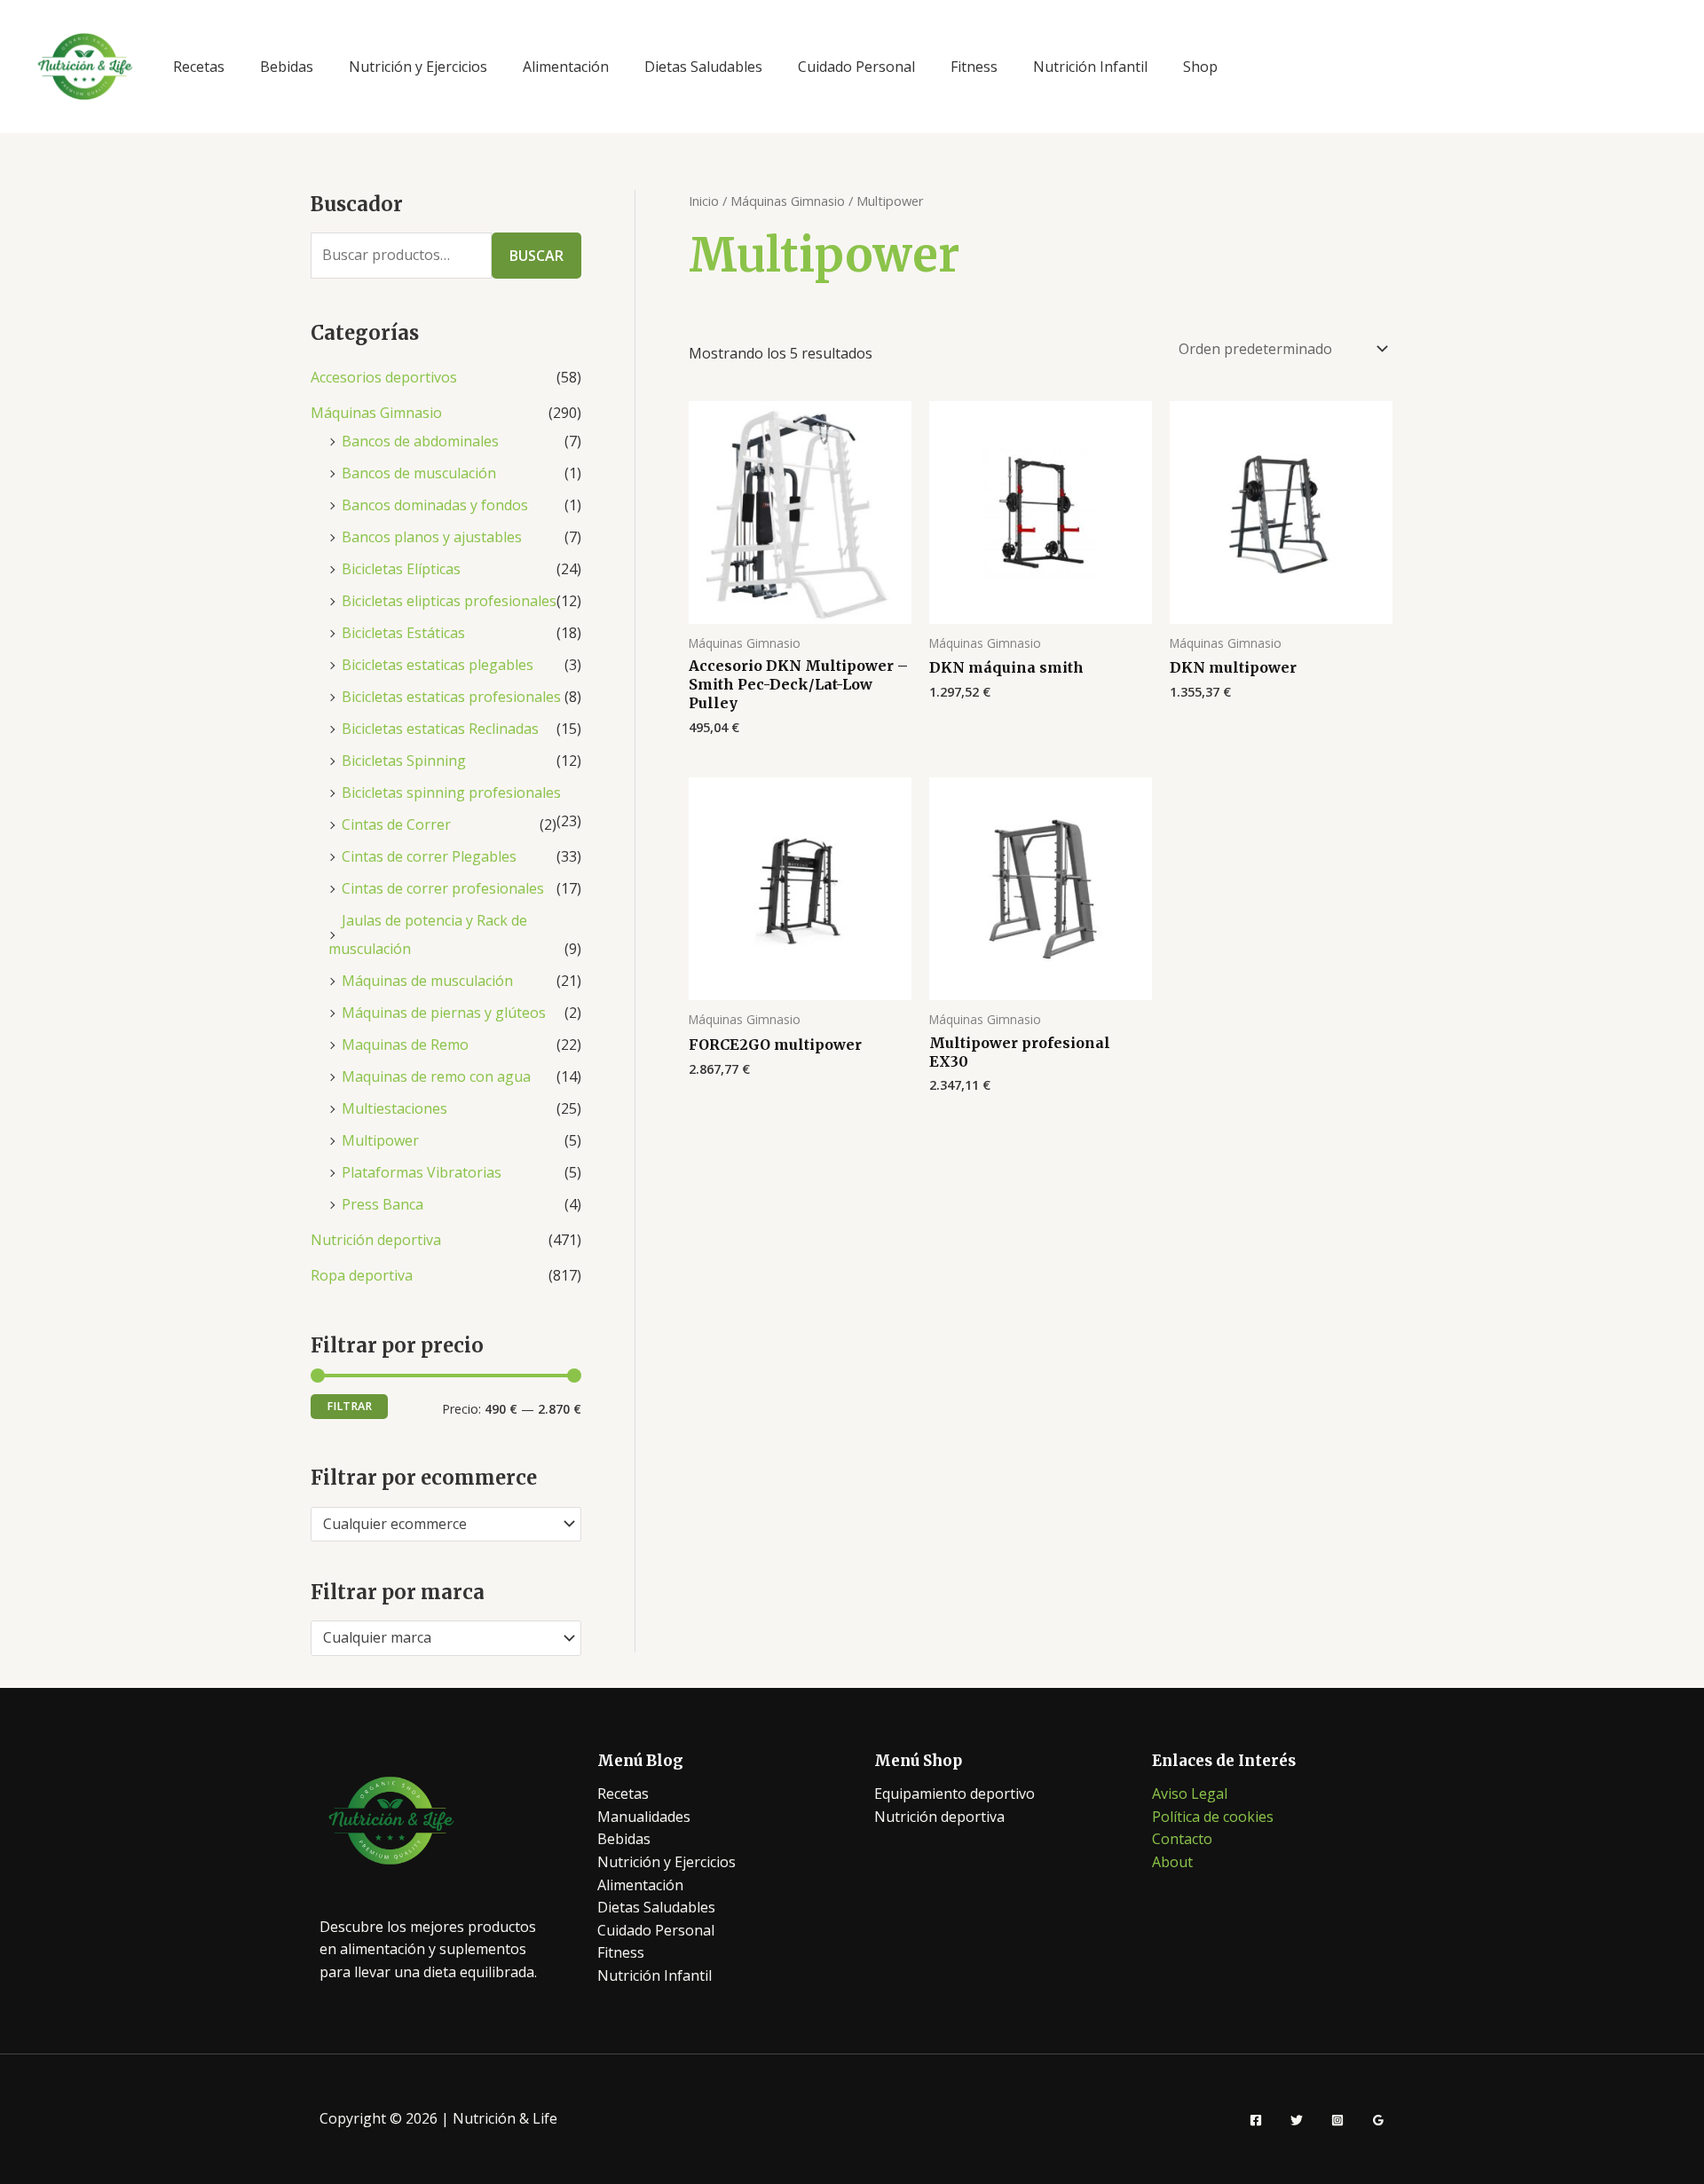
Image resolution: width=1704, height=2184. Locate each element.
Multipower (380, 1140)
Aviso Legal (1190, 1794)
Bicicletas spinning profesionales (451, 792)
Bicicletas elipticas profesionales (449, 601)
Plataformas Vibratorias (422, 1172)
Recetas (199, 67)
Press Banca (383, 1204)
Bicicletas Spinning (404, 761)
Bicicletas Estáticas (403, 633)
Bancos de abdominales (420, 441)
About (1172, 1862)
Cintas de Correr (396, 824)
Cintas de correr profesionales (443, 888)
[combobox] (446, 1525)
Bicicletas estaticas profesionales (451, 697)
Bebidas (287, 67)
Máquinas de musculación (427, 981)
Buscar (536, 256)
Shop (1200, 67)
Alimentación (566, 67)
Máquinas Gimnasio (376, 413)
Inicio (704, 201)
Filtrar (349, 1406)
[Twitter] (1297, 2120)
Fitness (974, 67)
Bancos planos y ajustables (432, 537)
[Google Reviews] (1378, 2120)
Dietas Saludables (703, 67)
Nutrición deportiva (376, 1240)
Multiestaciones (394, 1108)
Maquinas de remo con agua (436, 1076)
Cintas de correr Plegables (429, 856)
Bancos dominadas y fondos (435, 505)
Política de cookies (1213, 1817)
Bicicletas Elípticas (401, 569)
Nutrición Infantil (1090, 67)
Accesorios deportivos (384, 377)
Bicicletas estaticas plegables (438, 665)
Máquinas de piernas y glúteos (444, 1013)
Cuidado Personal (856, 67)
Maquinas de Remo (405, 1045)
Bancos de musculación (419, 473)
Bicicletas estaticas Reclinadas (440, 729)
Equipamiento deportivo (955, 1794)
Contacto (1182, 1839)
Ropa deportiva (362, 1275)
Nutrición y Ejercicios (418, 67)
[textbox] (438, 1525)
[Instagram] (1337, 2120)
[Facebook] (1256, 2120)
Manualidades (644, 1817)
